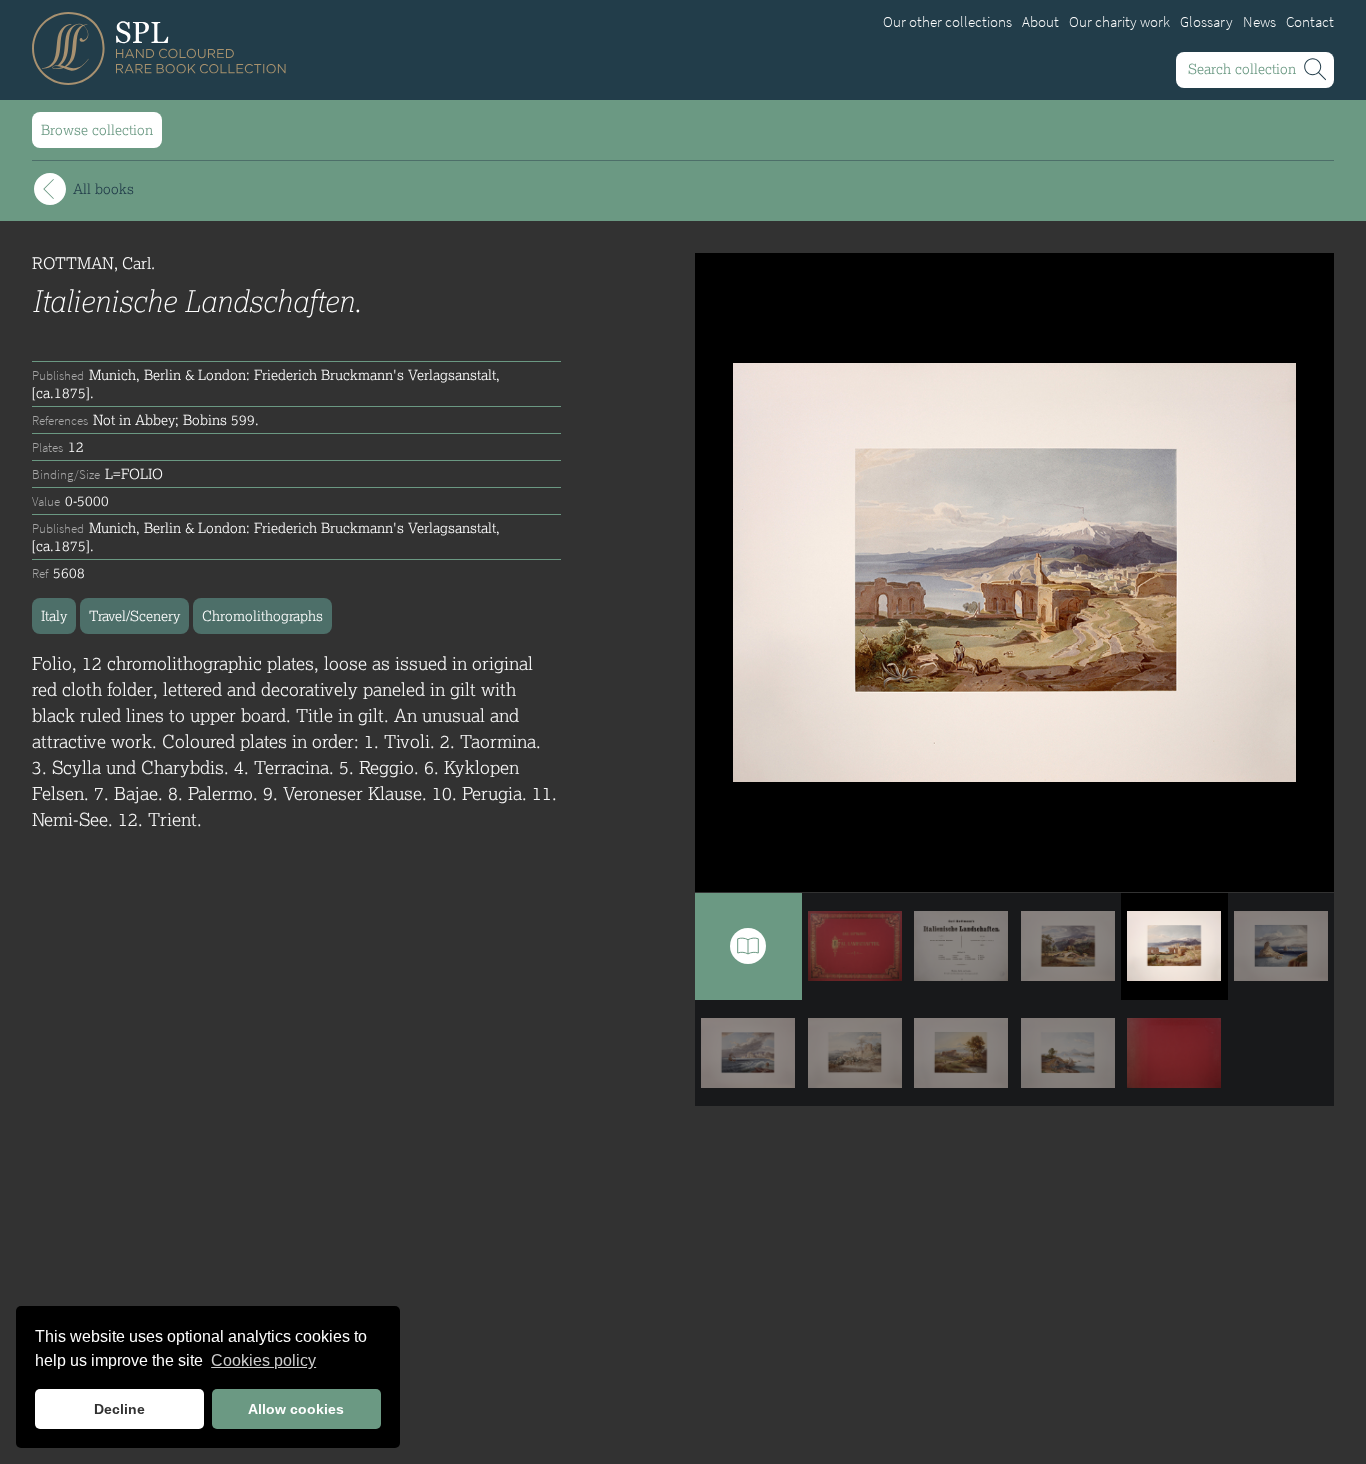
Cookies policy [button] (263, 1360)
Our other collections (947, 22)
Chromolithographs (262, 615)
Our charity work (1119, 22)
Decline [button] (119, 1409)
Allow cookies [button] (296, 1409)
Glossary (1206, 22)
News (1259, 22)
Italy (54, 615)
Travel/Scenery (134, 615)
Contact (1310, 22)
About (1040, 22)
